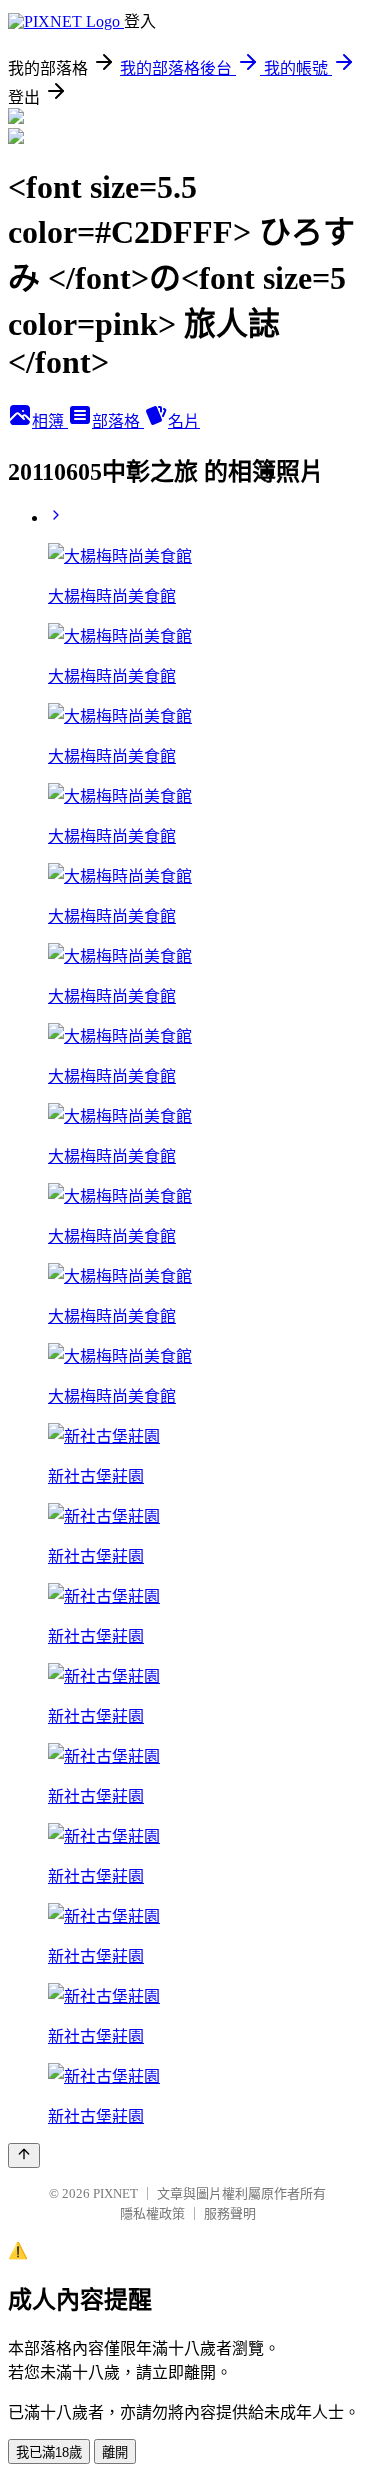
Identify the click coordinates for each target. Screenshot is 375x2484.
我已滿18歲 (49, 2452)
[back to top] (24, 2155)
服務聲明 (230, 2213)
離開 (115, 2452)
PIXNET (115, 2193)
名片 (184, 421)
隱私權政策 (152, 2213)
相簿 (50, 421)
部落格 (118, 421)
